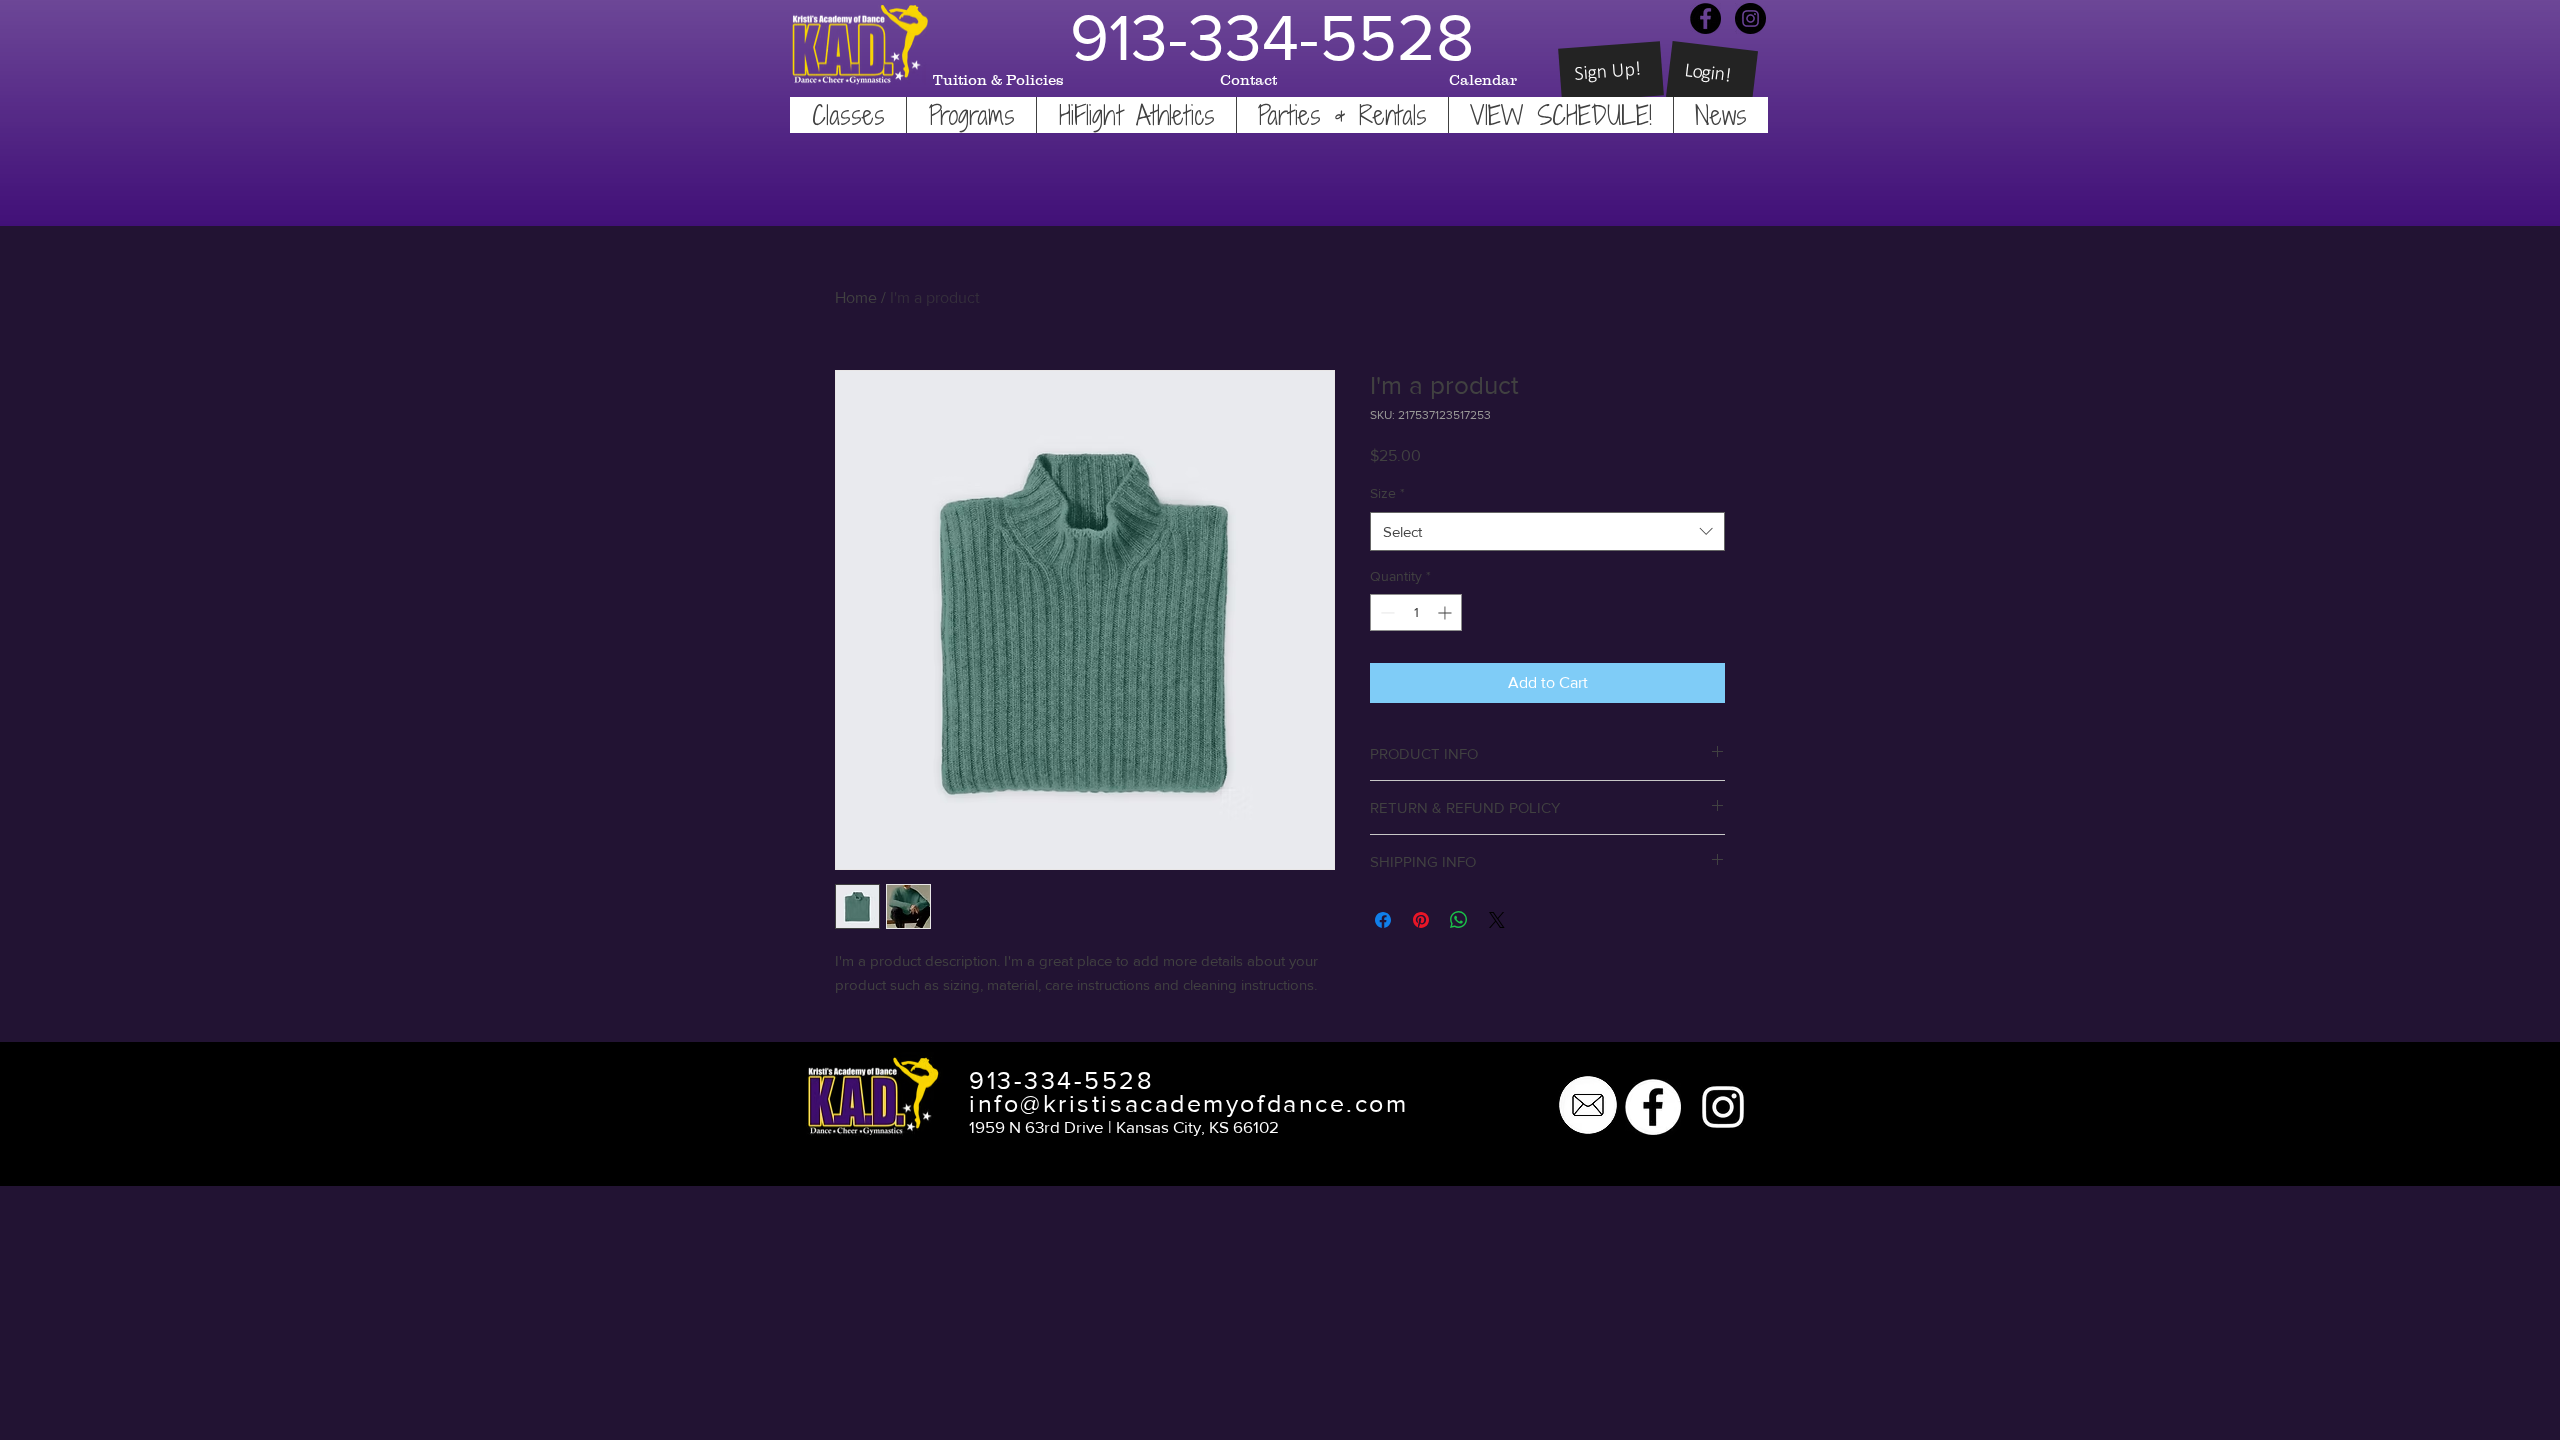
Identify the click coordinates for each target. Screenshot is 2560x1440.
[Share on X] (1497, 920)
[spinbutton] (1416, 612)
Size (1387, 493)
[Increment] (1446, 612)
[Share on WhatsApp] (1459, 920)
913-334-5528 (1062, 1080)
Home (856, 297)
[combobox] (1547, 531)
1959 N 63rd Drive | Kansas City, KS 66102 (1124, 1126)
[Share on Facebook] (1383, 920)
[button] (848, 115)
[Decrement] (1385, 612)
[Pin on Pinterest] (1421, 920)
